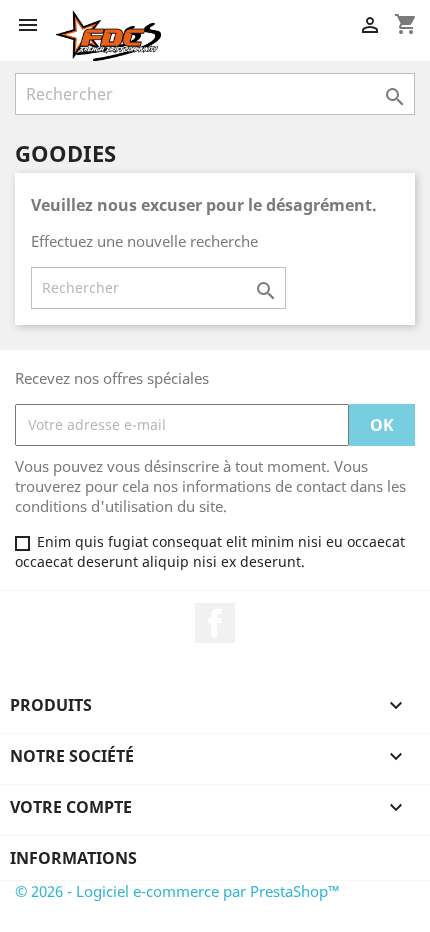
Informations (73, 858)
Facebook (215, 623)
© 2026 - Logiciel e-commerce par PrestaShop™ (177, 891)
